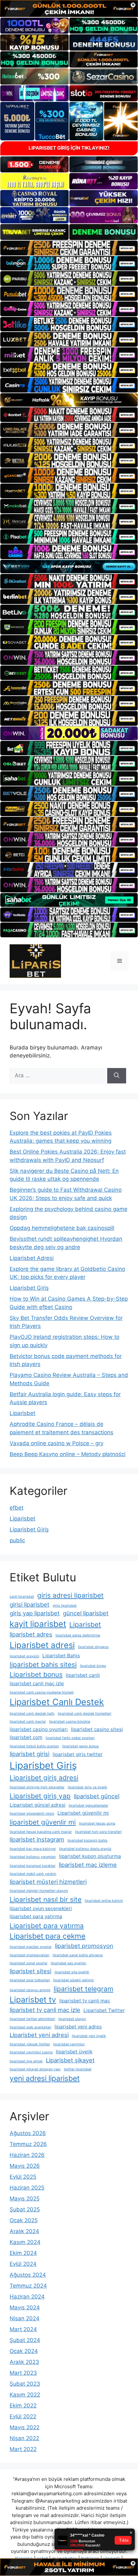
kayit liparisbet (38, 1624)
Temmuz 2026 (28, 2144)
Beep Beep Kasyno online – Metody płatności (68, 1454)
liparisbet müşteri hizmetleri (48, 1882)
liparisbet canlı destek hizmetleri (85, 1714)
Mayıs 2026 (25, 2166)
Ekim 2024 (23, 2253)
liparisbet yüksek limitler (30, 2044)
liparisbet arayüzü (24, 1656)
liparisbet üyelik (74, 2052)
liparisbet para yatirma (36, 1916)
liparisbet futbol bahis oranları (34, 1746)
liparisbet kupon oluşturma (90, 1856)
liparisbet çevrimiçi (69, 2044)
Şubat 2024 (25, 2340)
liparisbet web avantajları (30, 2027)
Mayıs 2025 (25, 2199)
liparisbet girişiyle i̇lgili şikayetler (37, 1787)
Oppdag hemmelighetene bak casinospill (62, 1228)
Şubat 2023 (25, 2384)
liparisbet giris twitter (78, 1754)
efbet (17, 1508)
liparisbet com (26, 1737)
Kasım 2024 (25, 2242)
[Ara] (117, 1076)
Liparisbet (22, 1413)
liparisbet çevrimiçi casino (31, 2052)
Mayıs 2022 (25, 2427)
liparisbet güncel (97, 1796)
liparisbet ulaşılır (72, 2019)
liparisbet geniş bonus (81, 1746)
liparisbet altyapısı (93, 1647)
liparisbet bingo (93, 1666)
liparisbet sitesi (30, 1971)
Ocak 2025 (24, 2220)
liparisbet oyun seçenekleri (41, 1908)
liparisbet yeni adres (78, 2027)
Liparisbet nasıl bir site (46, 1899)
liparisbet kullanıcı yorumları (33, 1857)
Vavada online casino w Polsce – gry (56, 1443)
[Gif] (69, 400)
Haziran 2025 (27, 2188)
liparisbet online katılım (104, 1901)
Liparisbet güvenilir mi (83, 1813)
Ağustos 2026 (28, 2133)
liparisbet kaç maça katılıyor (33, 1849)
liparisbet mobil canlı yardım (33, 1874)
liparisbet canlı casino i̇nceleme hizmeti (42, 1692)
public (17, 1540)
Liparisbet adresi (42, 1645)
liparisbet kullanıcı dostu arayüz (85, 1849)
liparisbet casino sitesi (97, 1729)
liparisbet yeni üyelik (89, 2036)
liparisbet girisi (30, 1754)
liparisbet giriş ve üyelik (87, 1787)
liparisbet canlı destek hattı (32, 1714)
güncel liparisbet (86, 1613)
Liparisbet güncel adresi (38, 1805)
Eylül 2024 (23, 2264)
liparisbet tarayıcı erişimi (30, 1990)
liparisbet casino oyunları (39, 1729)
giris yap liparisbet (35, 1613)
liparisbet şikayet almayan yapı (35, 2069)
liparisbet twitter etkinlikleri (32, 2019)
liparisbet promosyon (84, 1946)
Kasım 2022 (25, 2395)
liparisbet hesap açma (97, 1823)
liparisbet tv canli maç (85, 2001)
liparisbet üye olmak (26, 2061)
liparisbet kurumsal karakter (33, 1866)
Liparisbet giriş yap (40, 1796)
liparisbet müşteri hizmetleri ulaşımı (39, 1891)
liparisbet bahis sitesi (43, 1665)
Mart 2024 (23, 2329)
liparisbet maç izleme (88, 1865)
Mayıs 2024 (25, 2307)
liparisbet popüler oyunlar (31, 1947)
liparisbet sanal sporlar (29, 1963)
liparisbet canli (83, 1675)
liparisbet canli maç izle (37, 1683)
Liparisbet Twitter (104, 2010)
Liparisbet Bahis (61, 1656)
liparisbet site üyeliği (72, 1972)
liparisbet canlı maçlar (28, 1722)
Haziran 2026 (27, 2155)
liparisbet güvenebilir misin (32, 1814)
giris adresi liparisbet (70, 1595)
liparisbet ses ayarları (69, 1963)
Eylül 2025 (23, 2177)
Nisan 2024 (25, 2318)
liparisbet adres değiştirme (78, 1635)
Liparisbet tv (33, 2000)
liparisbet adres (31, 1634)
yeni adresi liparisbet (45, 2078)
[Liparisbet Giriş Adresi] (35, 961)
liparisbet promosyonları (30, 1955)
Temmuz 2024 (28, 2286)
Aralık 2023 (24, 2362)
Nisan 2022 (24, 2438)
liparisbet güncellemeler (88, 1806)
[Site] (69, 248)
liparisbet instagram (37, 1839)
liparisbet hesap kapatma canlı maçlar (41, 1832)
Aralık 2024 (24, 2231)
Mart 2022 (23, 2449)
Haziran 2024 (27, 2297)
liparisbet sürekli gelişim (73, 1980)
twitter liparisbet (78, 2069)
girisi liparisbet (30, 1604)
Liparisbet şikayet (70, 2060)
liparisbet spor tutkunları (30, 1980)
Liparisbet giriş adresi (44, 1778)
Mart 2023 (23, 2373)
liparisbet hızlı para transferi (98, 1832)
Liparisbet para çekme (47, 1936)
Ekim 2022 (23, 2406)
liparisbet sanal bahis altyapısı (78, 1955)
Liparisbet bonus (36, 1674)
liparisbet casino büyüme (70, 1722)
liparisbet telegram (83, 1989)
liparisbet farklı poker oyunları (70, 1738)
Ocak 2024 (24, 2351)
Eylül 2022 (23, 2416)
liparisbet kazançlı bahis (87, 1840)
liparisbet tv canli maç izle (45, 2010)
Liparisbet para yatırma (47, 1926)
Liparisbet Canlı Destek (57, 1702)
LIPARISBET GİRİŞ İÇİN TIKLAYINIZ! (69, 148)
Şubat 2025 (25, 2209)
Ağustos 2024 (28, 2275)
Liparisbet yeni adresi (39, 2035)
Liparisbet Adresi (32, 1258)
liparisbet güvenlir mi (43, 1822)
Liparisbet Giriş (29, 1288)
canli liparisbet (22, 1597)
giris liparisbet (65, 1606)
